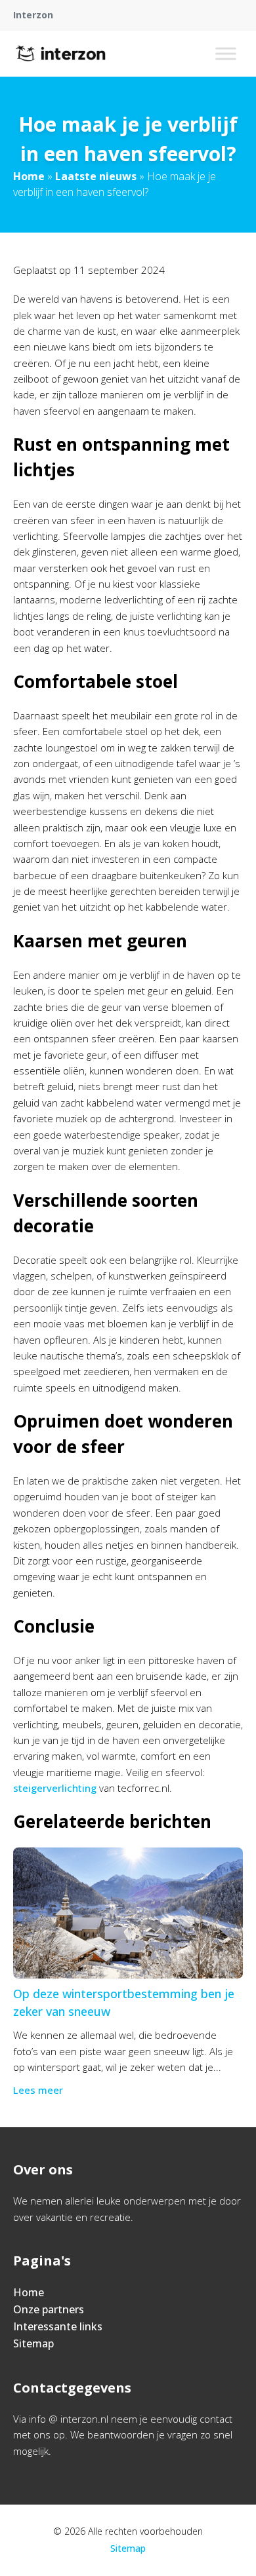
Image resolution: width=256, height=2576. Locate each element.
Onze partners (49, 2309)
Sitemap (33, 2343)
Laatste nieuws (96, 176)
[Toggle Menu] (226, 53)
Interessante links (58, 2326)
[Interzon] (60, 54)
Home (29, 176)
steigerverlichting (55, 1788)
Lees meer (38, 2090)
